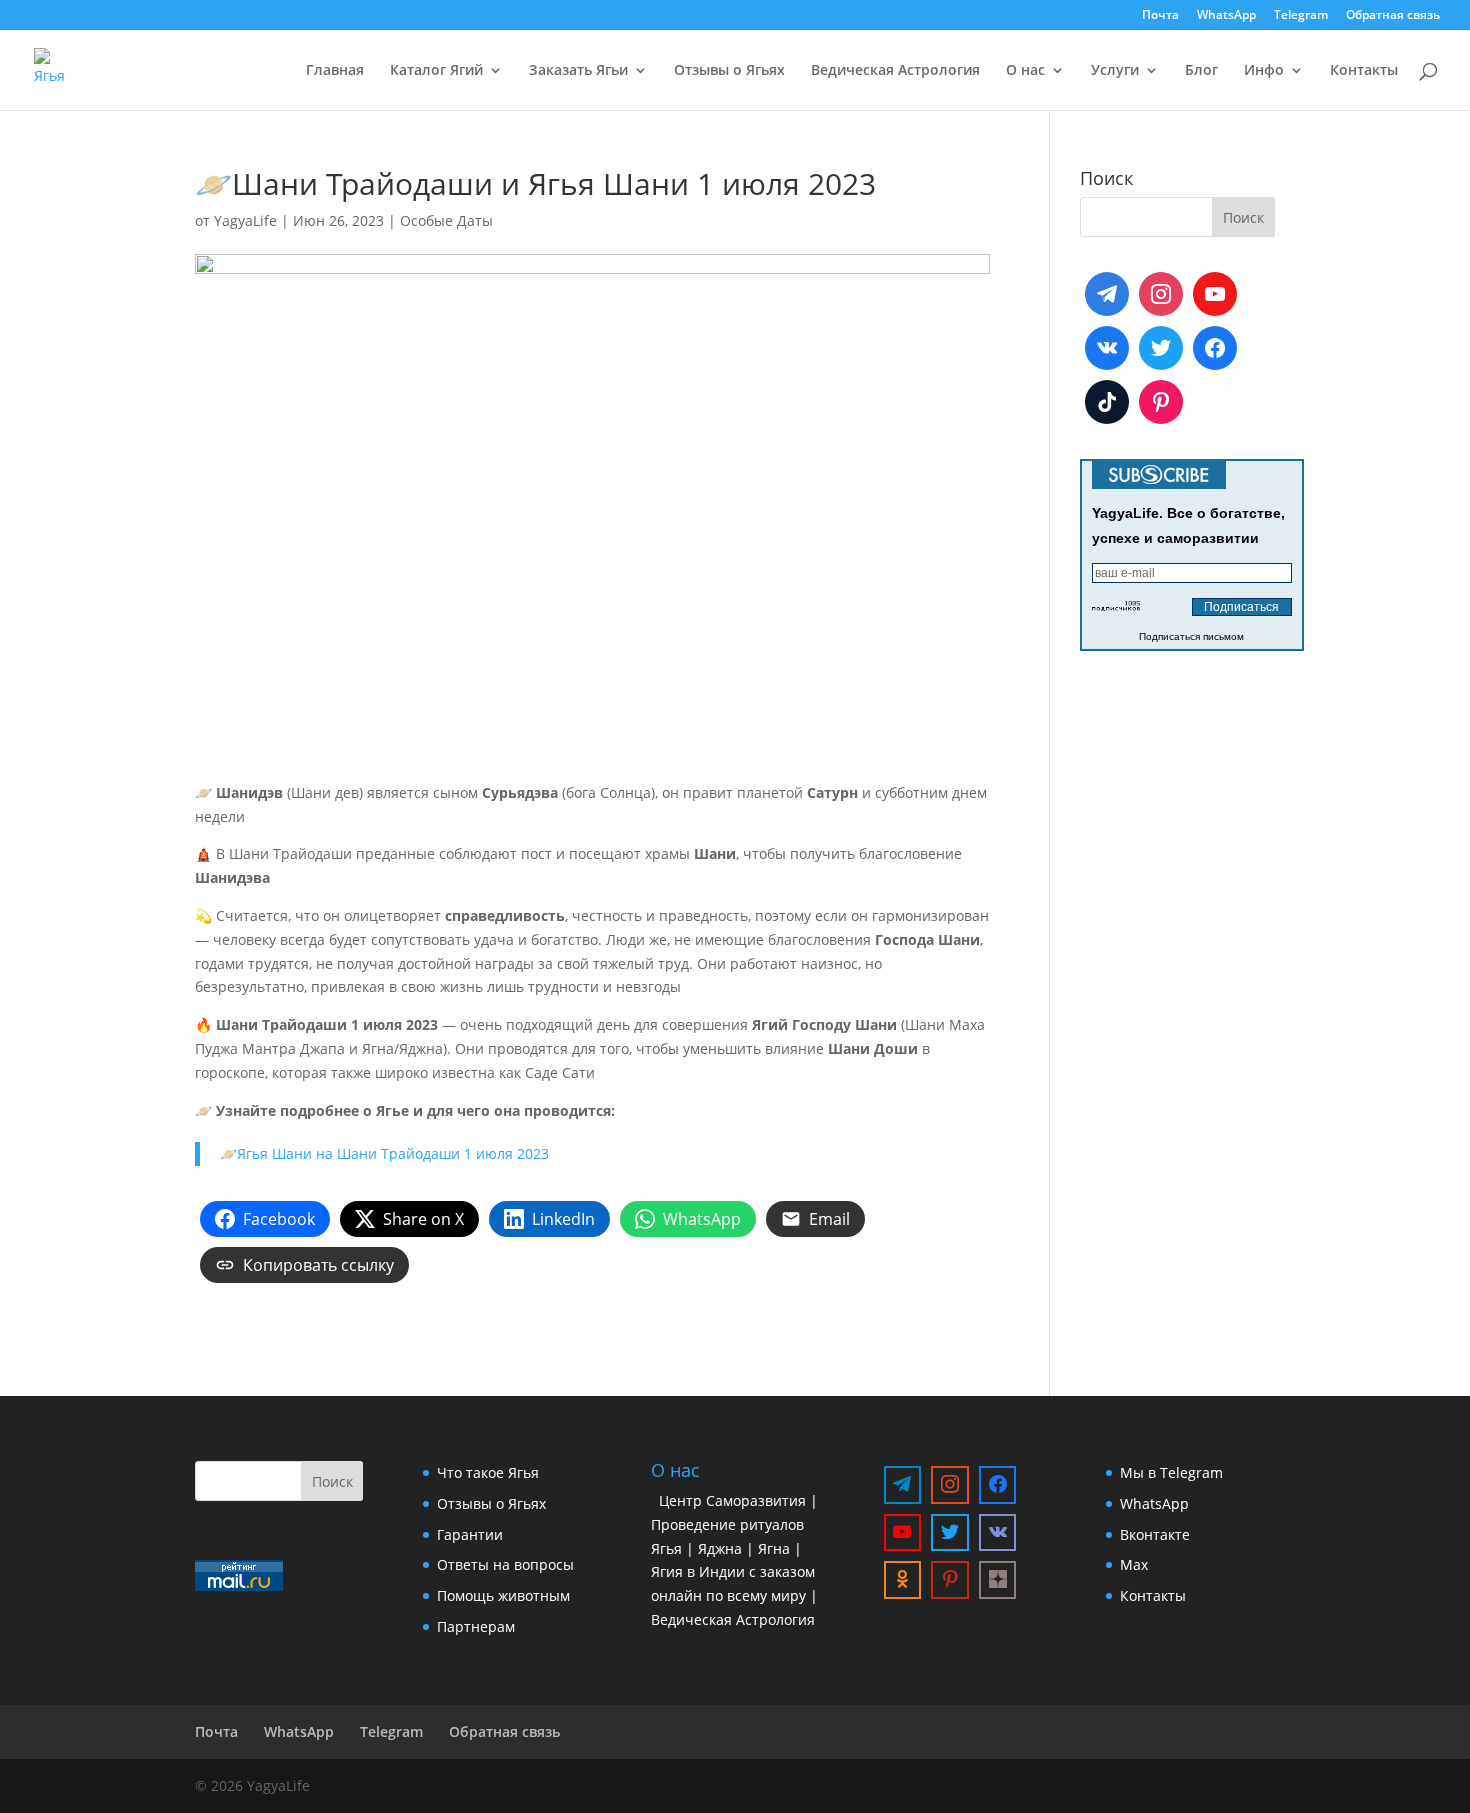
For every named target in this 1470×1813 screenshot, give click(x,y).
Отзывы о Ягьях (729, 71)
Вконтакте (1155, 1534)
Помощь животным (503, 1595)
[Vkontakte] (1107, 348)
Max (1134, 1564)
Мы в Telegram (1171, 1472)
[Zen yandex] (998, 1580)
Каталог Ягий (436, 71)
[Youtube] (1215, 294)
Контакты (1364, 71)
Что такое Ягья (488, 1472)
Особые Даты (446, 220)
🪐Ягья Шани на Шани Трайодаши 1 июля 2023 (384, 1153)
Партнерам (476, 1626)
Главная (335, 71)
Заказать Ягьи (578, 71)
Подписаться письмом (1191, 636)
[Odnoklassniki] (903, 1580)
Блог (1201, 71)
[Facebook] (1215, 348)
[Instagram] (1161, 294)
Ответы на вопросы (505, 1564)
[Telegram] (1107, 294)
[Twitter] (1161, 348)
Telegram (1301, 16)
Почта (1160, 16)
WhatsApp (1226, 16)
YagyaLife (245, 220)
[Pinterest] (1161, 402)
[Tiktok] (1107, 402)
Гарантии (470, 1534)
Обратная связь (1393, 16)
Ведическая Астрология (895, 71)
